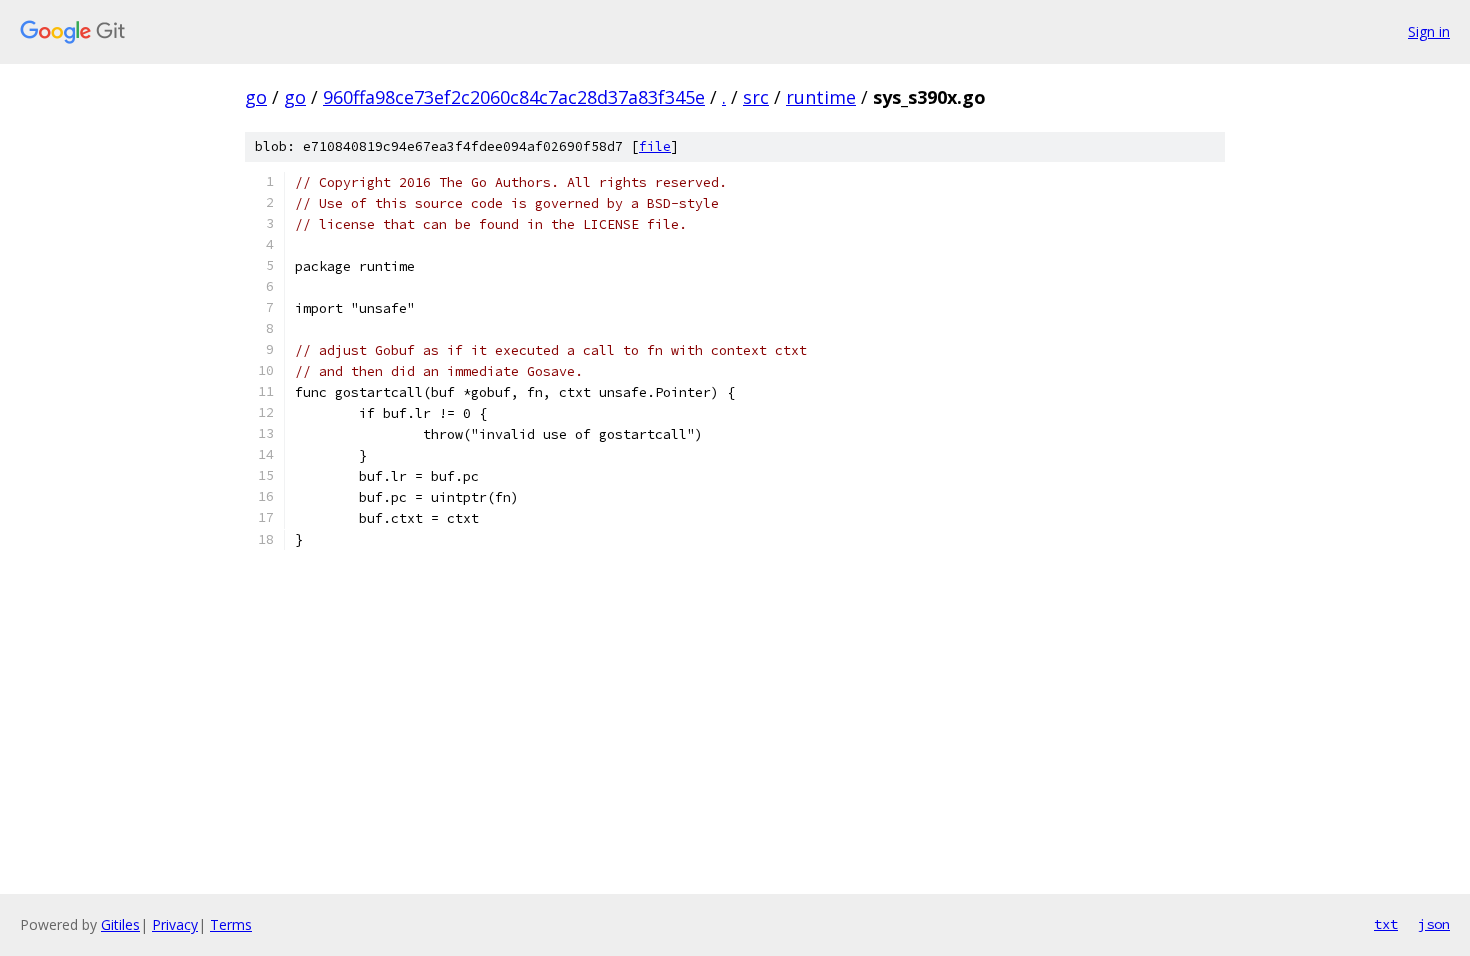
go (256, 97)
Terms (231, 924)
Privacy (175, 924)
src (756, 97)
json (1434, 924)
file (655, 146)
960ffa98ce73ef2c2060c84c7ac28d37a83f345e (514, 97)
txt (1386, 924)
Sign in (1429, 31)
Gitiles (120, 924)
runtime (821, 97)
